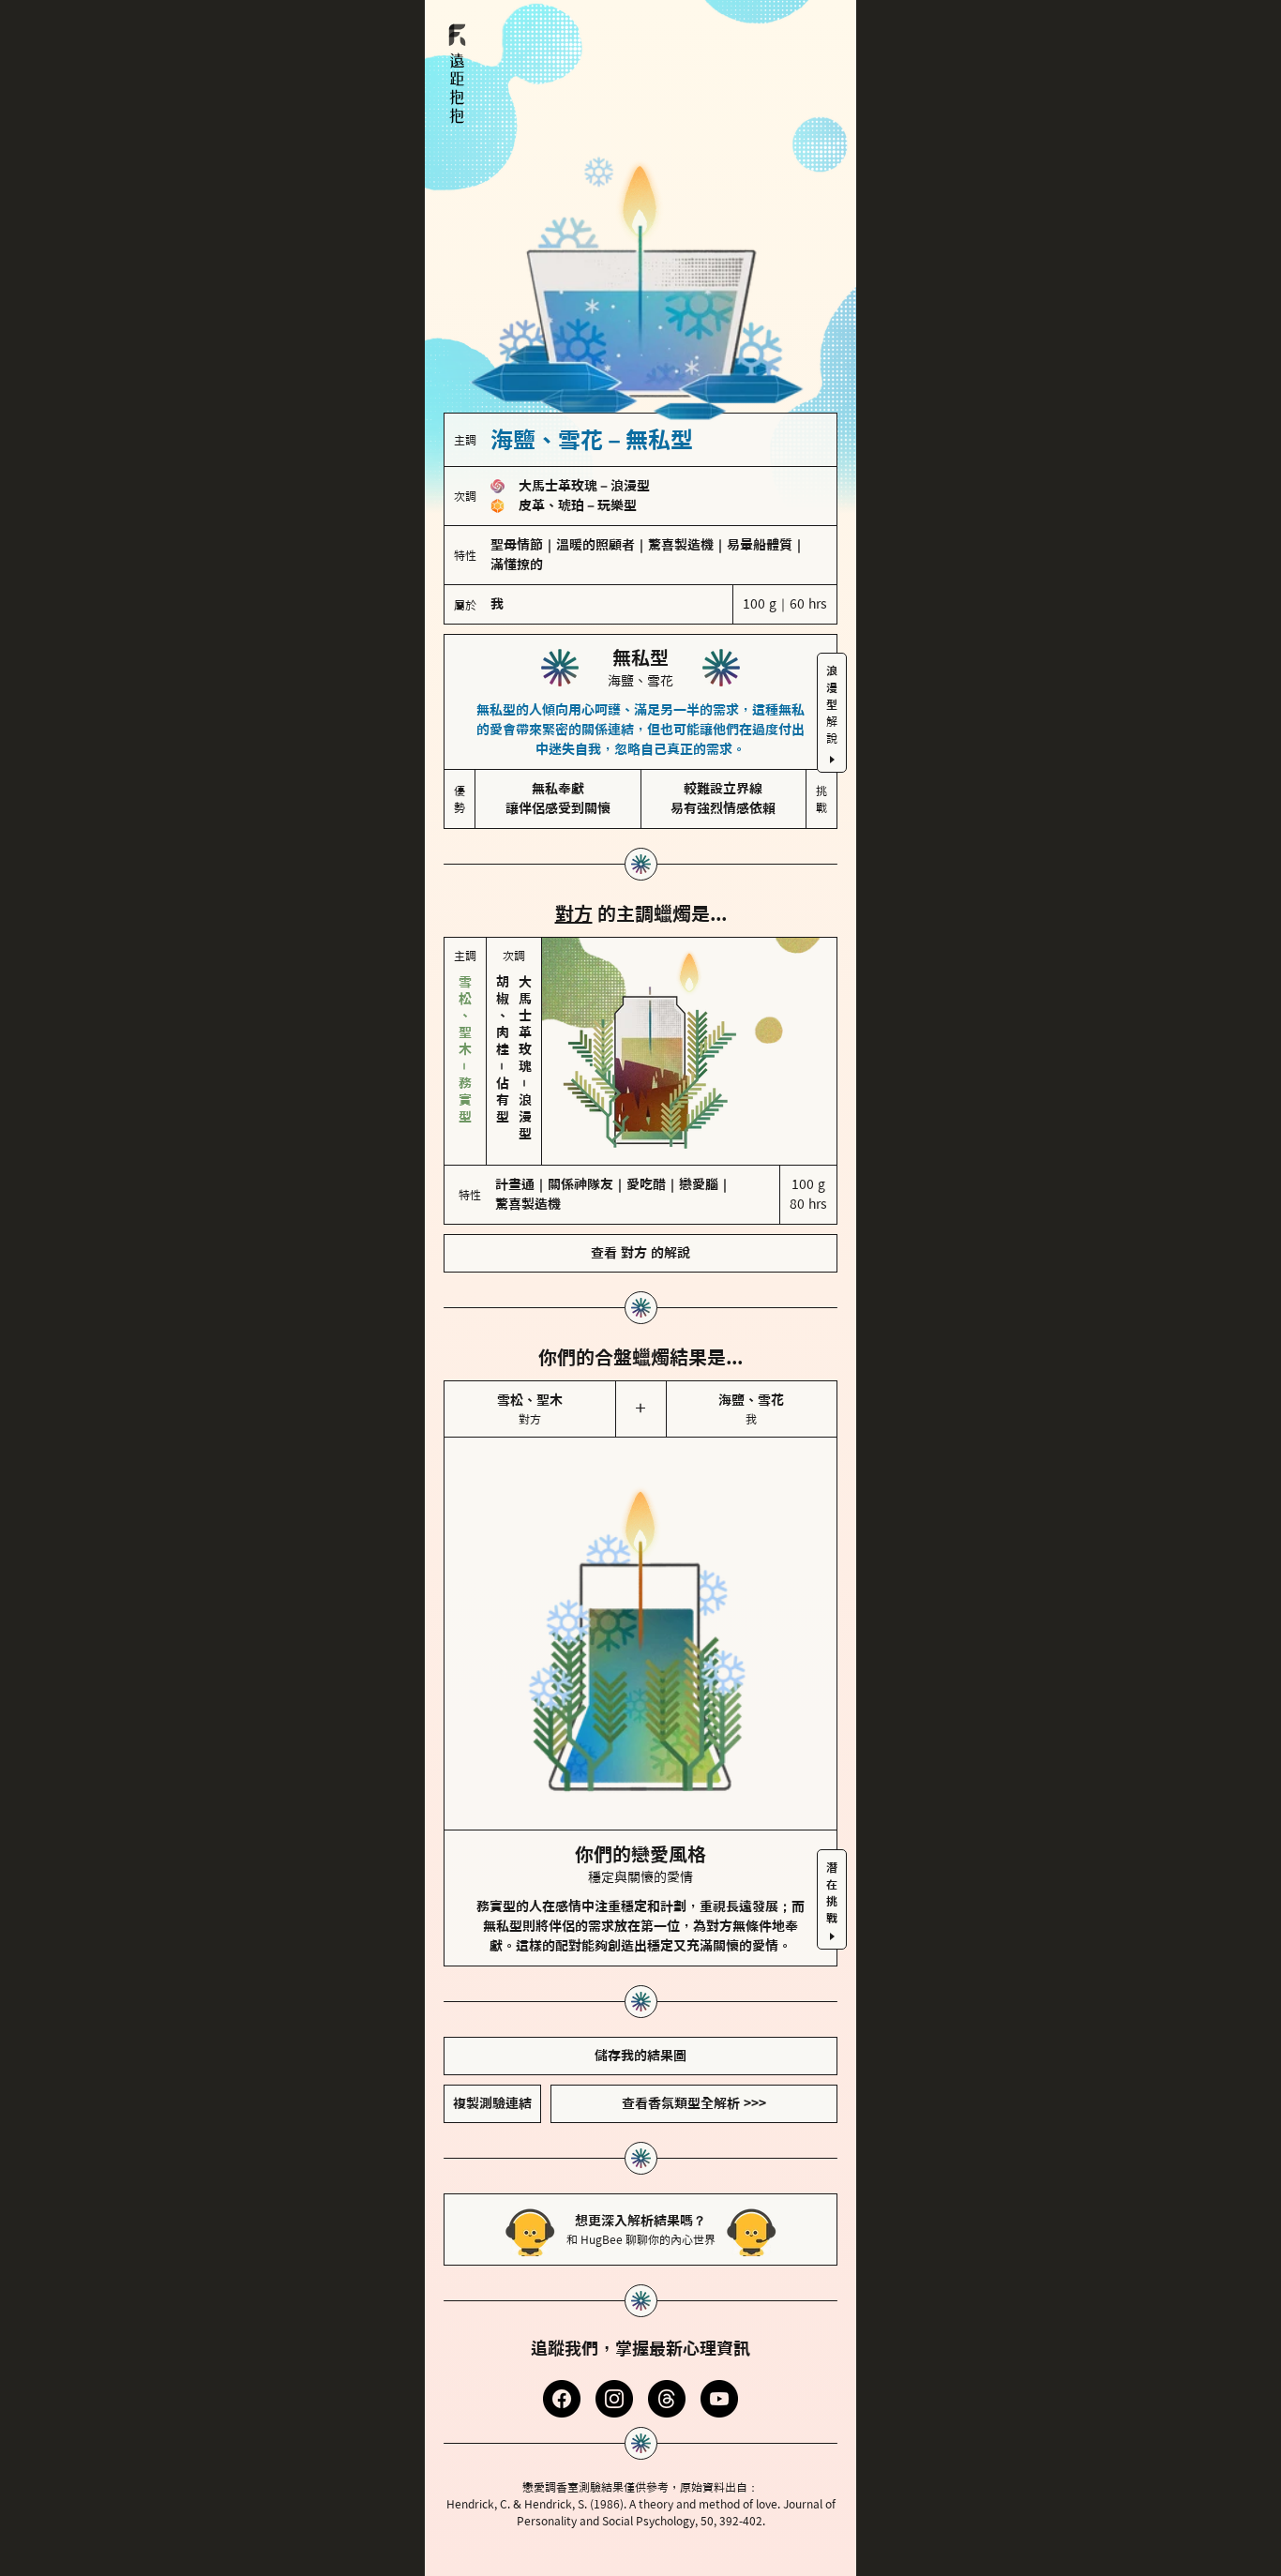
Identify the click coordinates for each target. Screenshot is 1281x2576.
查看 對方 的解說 (640, 1253)
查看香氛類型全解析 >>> (694, 2103)
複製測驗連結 (492, 2103)
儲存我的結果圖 (640, 2056)
